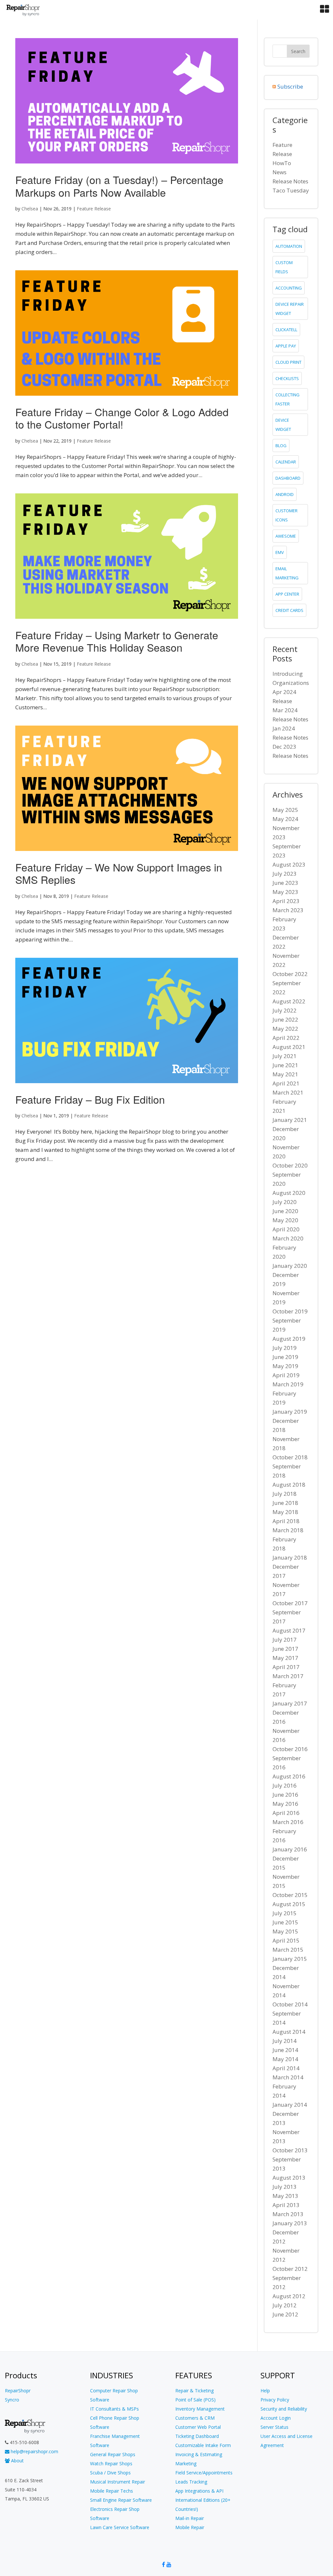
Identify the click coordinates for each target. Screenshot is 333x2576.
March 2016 (288, 1822)
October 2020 (290, 1165)
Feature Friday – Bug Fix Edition (90, 1099)
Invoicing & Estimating (199, 2454)
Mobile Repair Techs (112, 2491)
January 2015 (290, 1959)
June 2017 (285, 1649)
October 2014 (290, 2004)
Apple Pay (286, 346)
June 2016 (285, 1795)
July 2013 (285, 2187)
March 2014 (288, 2077)
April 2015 (286, 1940)
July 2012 (285, 2305)
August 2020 (289, 1193)
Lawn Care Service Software (120, 2527)
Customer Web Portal (198, 2427)
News (280, 172)
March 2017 (288, 1676)
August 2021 (289, 1047)
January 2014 (290, 2105)
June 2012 (285, 2314)
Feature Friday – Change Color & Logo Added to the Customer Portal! (122, 418)
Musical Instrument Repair (118, 2482)
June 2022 (285, 1019)
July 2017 (285, 1640)
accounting (289, 288)
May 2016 (285, 1804)
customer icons (286, 515)
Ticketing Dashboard (197, 2436)
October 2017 (290, 1603)
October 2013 (290, 2150)
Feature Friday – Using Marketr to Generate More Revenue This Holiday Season (117, 641)
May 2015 (285, 1931)
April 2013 (286, 2205)
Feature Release (94, 209)
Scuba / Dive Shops (110, 2473)
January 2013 (290, 2223)
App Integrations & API (199, 2491)
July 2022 (285, 1010)
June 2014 (285, 2050)
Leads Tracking (191, 2482)
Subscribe (290, 86)
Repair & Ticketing (194, 2391)
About (17, 2461)
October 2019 (290, 1311)
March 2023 (288, 910)
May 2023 (285, 892)
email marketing (287, 573)
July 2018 (285, 1494)
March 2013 (288, 2214)
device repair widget (290, 309)
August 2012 (289, 2296)
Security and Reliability (284, 2409)
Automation (289, 246)
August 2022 (289, 1001)
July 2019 (285, 1348)
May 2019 (285, 1366)
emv (280, 552)
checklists (287, 378)
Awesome (286, 536)
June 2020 (285, 1211)
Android (285, 494)
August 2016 (289, 1776)
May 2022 (285, 1029)
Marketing (186, 2463)
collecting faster (287, 399)
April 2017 (286, 1667)
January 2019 (290, 1412)
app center (287, 594)
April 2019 (286, 1375)
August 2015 (289, 1904)
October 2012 (290, 2269)
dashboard (288, 478)
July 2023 (285, 874)
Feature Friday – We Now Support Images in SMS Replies (119, 873)
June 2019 (285, 1357)
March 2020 (288, 1238)
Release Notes (290, 181)
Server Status (274, 2427)
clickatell (286, 330)
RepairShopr (18, 2391)
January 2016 (290, 1849)
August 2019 (289, 1339)
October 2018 (290, 1457)
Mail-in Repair (190, 2518)
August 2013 (289, 2178)
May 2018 (285, 1512)
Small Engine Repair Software (121, 2500)
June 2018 (285, 1503)
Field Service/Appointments (204, 2473)
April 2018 (286, 1521)
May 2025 (285, 810)
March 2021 (288, 1092)
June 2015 (285, 1922)
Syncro (12, 2400)
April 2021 (286, 1083)
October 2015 (290, 1895)
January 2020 (290, 1266)
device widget (283, 425)
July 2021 (285, 1056)
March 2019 (288, 1384)
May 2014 (285, 2059)
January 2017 (290, 1703)
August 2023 (289, 864)
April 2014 (286, 2068)
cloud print (288, 362)
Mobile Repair (190, 2527)
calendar (286, 462)
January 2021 (290, 1120)
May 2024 (285, 819)
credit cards (289, 610)
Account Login (276, 2418)
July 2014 (285, 2041)
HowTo (282, 163)
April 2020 (286, 1229)
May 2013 (285, 2196)
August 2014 (289, 2032)
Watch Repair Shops (111, 2463)
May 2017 (285, 1658)
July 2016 (285, 1785)
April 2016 (286, 1813)
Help (265, 2391)
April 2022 (286, 1038)
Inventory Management (200, 2409)
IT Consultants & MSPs (114, 2409)
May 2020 (285, 1220)
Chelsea (30, 209)
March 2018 (288, 1530)
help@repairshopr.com (34, 2451)
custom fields (284, 267)
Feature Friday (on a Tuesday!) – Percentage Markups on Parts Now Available (119, 186)
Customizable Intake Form (203, 2445)
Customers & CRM (195, 2418)
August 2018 (289, 1485)
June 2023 (285, 883)
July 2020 (285, 1202)
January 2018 (290, 1557)
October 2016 (290, 1749)
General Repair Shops (113, 2454)
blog (281, 446)
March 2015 (288, 1950)
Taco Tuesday (291, 190)
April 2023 (286, 901)
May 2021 (285, 1074)
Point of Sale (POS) (195, 2400)
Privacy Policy (275, 2400)
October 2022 (290, 974)
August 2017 (289, 1630)
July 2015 (285, 1913)
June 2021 (285, 1065)
